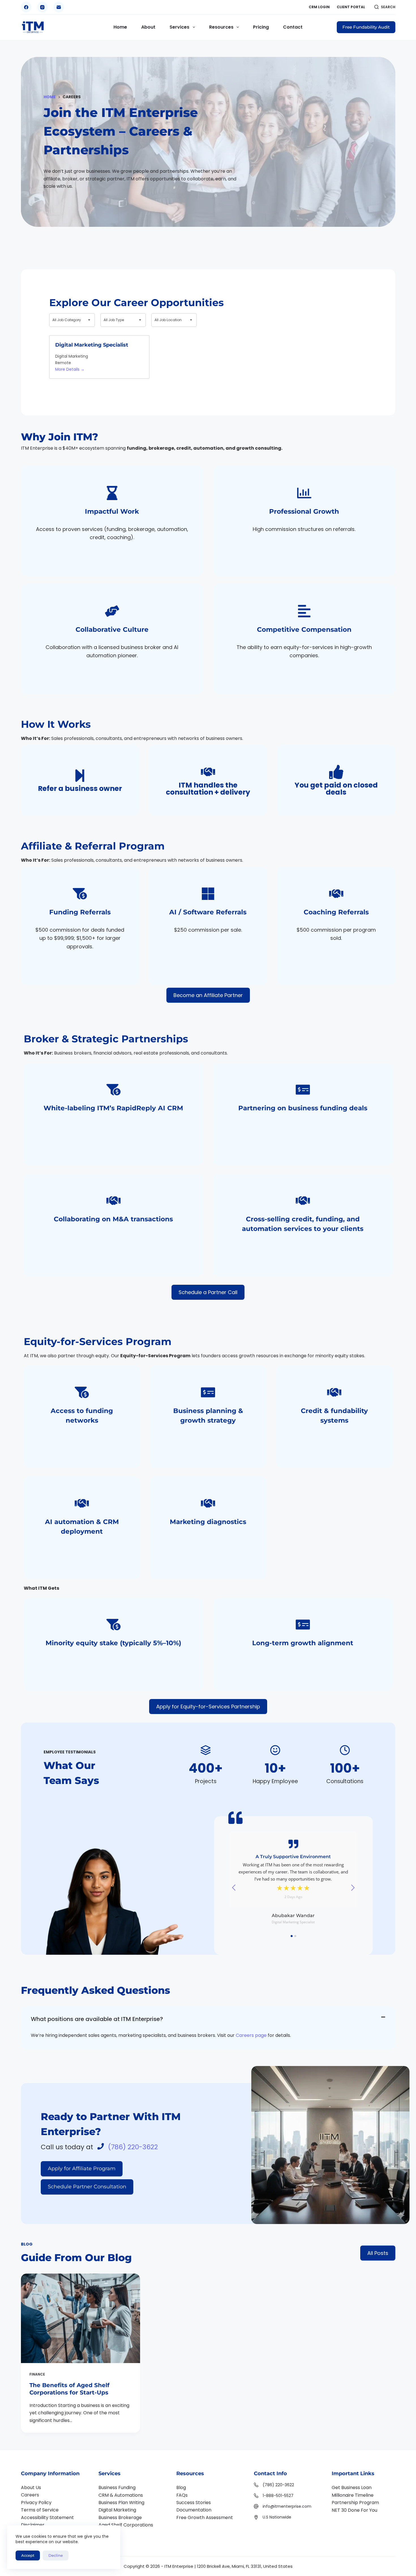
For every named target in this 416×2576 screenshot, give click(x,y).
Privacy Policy (36, 2503)
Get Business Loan (352, 2488)
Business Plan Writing (121, 2503)
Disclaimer (33, 2525)
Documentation (194, 2510)
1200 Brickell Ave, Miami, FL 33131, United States (245, 2566)
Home (120, 27)
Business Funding (117, 2488)
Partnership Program (355, 2503)
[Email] (59, 7)
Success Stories (194, 2503)
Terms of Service (40, 2510)
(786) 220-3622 (133, 2147)
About (148, 27)
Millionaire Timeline (353, 2495)
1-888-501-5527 (278, 2496)
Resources (221, 27)
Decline (56, 2555)
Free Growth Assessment (205, 2518)
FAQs (182, 2495)
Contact (293, 27)
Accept (28, 2555)
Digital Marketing (117, 2510)
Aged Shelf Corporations (126, 2525)
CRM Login (319, 7)
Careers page (251, 2035)
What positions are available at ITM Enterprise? (97, 2019)
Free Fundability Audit (366, 27)
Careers (30, 2495)
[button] (208, 2019)
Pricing (261, 27)
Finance (37, 2374)
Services (179, 27)
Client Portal (351, 7)
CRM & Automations (121, 2495)
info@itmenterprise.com (287, 2506)
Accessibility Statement (47, 2518)
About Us (31, 2488)
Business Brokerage (120, 2518)
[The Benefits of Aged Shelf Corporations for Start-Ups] (81, 2318)
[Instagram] (42, 7)
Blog (181, 2488)
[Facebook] (26, 7)
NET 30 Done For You (354, 2510)
